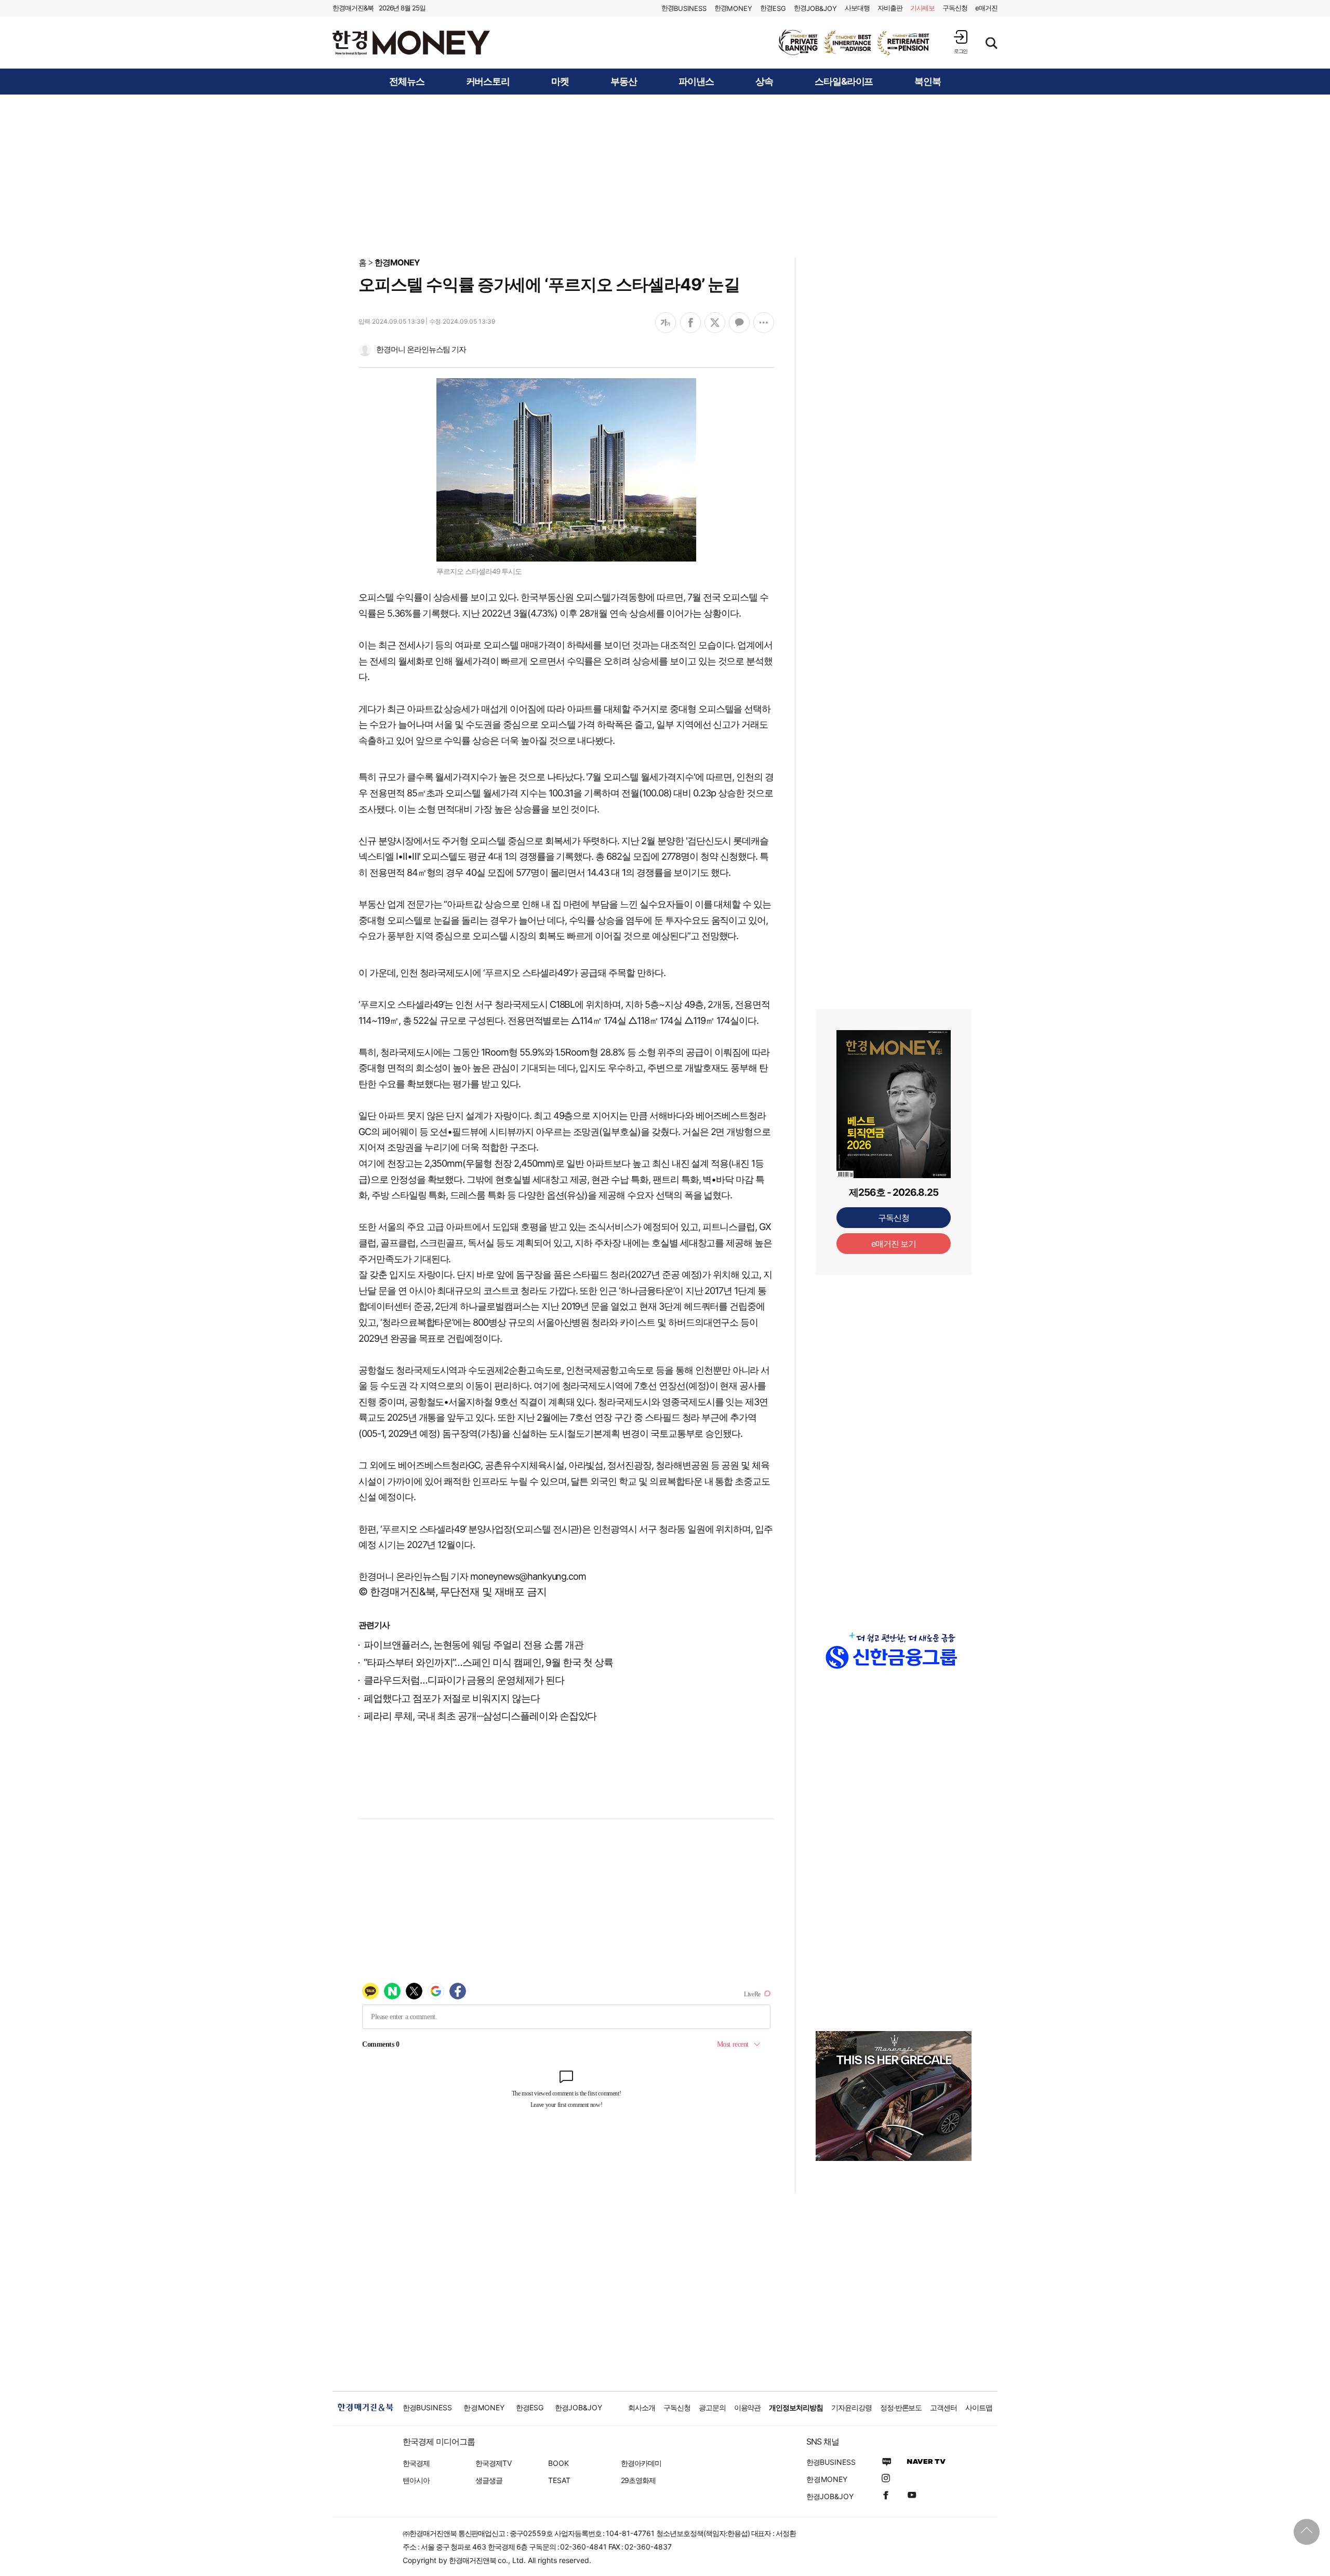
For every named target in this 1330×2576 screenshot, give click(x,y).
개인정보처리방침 (796, 2407)
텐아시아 (416, 2480)
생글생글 (489, 2480)
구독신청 (955, 8)
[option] (855, 43)
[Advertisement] (665, 175)
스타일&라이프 (844, 82)
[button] (961, 42)
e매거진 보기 (894, 1244)
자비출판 (890, 8)
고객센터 (943, 2407)
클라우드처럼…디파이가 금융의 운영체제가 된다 (464, 1680)
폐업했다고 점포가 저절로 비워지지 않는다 (452, 1698)
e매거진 (986, 8)
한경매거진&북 (353, 8)
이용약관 (748, 2407)
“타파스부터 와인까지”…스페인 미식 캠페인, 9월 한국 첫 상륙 (488, 1663)
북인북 (928, 82)
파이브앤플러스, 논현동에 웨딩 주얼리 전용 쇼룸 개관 (474, 1645)
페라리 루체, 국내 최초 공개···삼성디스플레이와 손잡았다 (480, 1716)
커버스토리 (488, 82)
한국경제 (416, 2463)
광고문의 (712, 2407)
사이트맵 (979, 2407)
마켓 (560, 82)
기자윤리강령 (852, 2407)
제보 (923, 8)
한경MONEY (397, 262)
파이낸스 (696, 82)
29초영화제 (638, 2480)
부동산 (624, 82)
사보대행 (857, 8)
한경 (684, 8)
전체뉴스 (407, 82)
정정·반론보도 (901, 2407)
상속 (764, 82)
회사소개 (642, 2407)
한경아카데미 (641, 2463)
